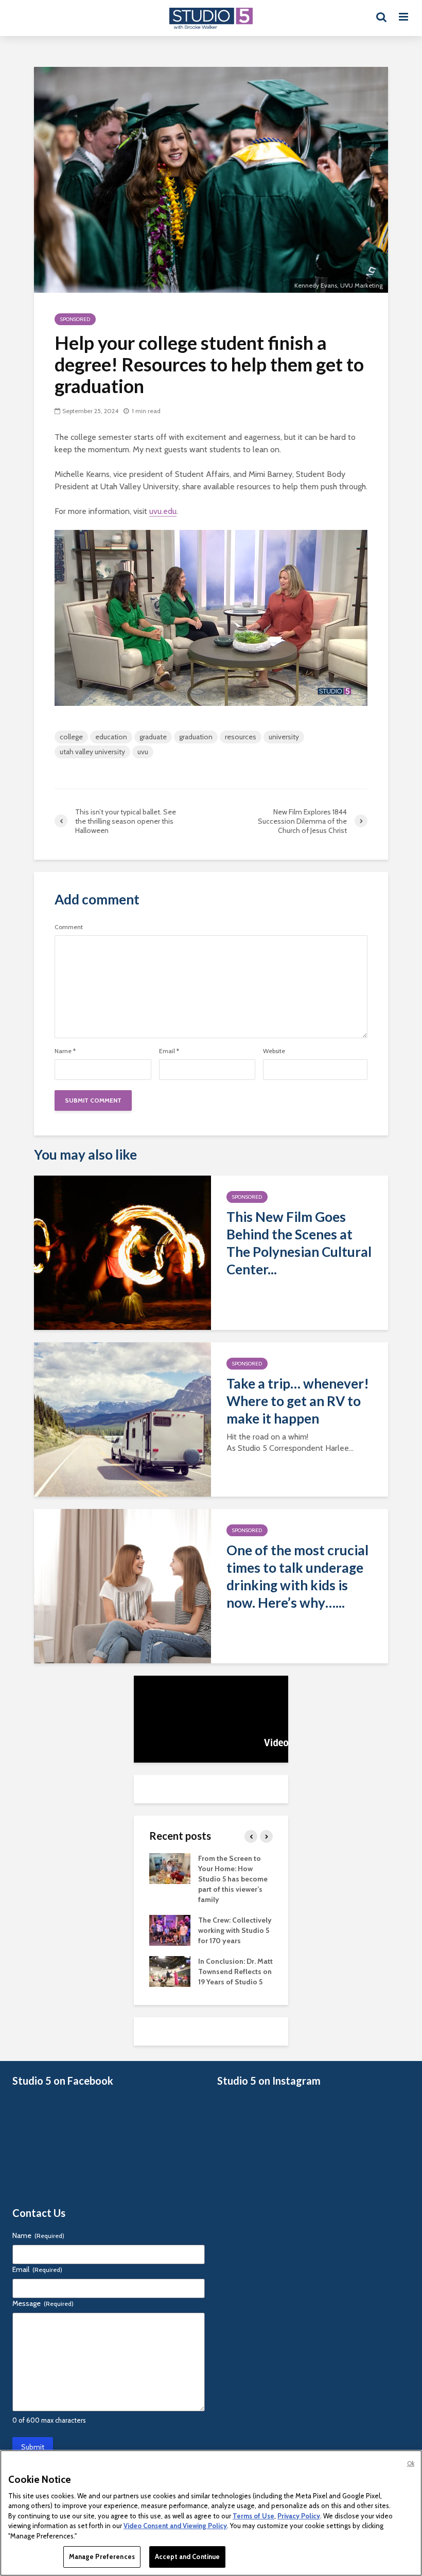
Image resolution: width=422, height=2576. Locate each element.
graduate (153, 737)
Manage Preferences (102, 2556)
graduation (196, 737)
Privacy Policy (299, 2516)
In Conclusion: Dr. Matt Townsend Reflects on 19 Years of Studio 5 (235, 1971)
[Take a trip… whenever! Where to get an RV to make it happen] (122, 1419)
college (71, 737)
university (284, 737)
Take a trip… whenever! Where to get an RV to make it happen (298, 1401)
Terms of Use (253, 2516)
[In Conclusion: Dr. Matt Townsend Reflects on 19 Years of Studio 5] (170, 1970)
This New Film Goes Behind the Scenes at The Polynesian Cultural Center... (299, 1243)
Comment (69, 927)
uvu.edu (163, 511)
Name (65, 1051)
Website (274, 1051)
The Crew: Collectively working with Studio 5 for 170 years (235, 1930)
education (111, 737)
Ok (411, 2463)
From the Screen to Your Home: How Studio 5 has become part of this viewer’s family (233, 1879)
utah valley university (92, 752)
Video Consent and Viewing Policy (175, 2526)
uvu (143, 752)
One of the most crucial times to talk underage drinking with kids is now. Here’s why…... (297, 1576)
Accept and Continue (187, 2556)
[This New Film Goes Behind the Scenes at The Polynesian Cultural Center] (122, 1252)
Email (169, 1051)
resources (241, 737)
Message (43, 2303)
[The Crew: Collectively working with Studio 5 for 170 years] (170, 1929)
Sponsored (75, 319)
